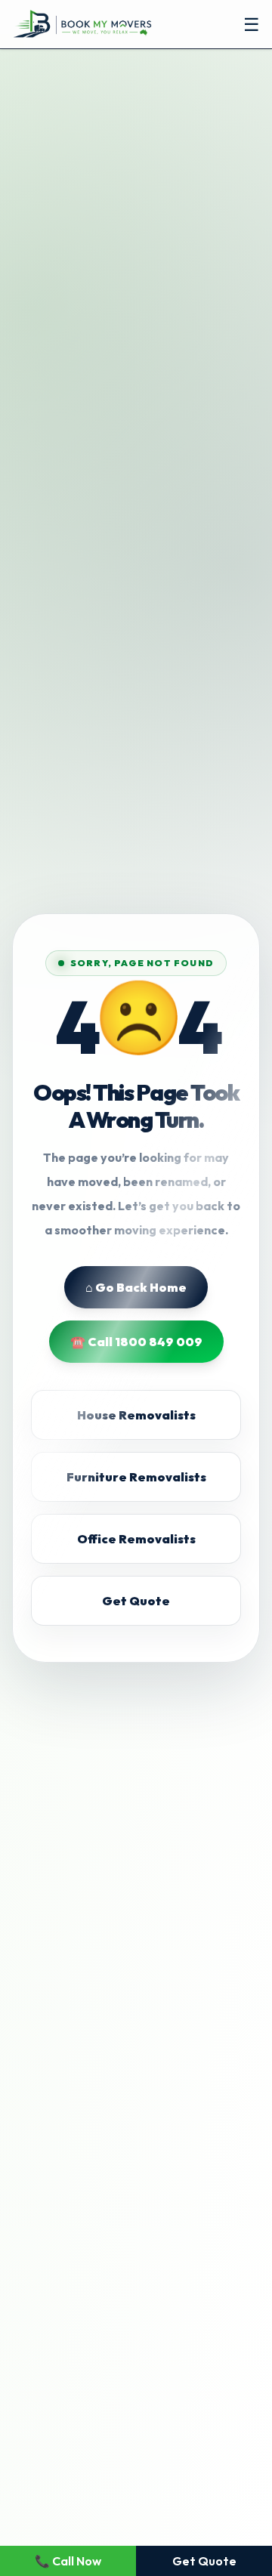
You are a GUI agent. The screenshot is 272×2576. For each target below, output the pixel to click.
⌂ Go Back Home (136, 1287)
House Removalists (136, 1415)
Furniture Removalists (136, 1477)
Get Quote (136, 1601)
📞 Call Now (68, 2561)
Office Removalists (136, 1539)
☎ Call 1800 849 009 (136, 1342)
